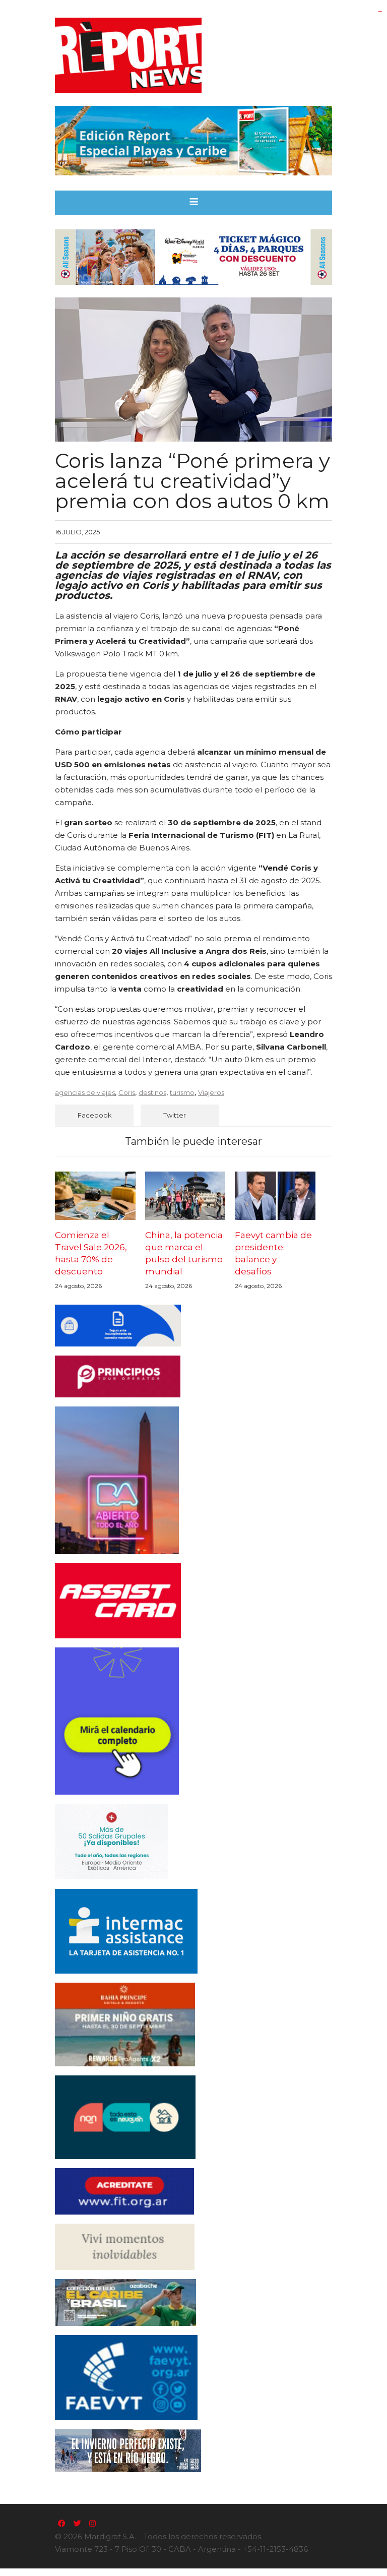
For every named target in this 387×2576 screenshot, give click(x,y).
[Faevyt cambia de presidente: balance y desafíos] (275, 1196)
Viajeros (211, 1092)
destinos (152, 1092)
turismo (182, 1092)
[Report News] (193, 55)
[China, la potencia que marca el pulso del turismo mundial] (185, 1196)
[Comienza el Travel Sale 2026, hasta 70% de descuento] (95, 1196)
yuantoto (380, 11)
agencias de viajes (85, 1092)
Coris (127, 1092)
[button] (194, 203)
